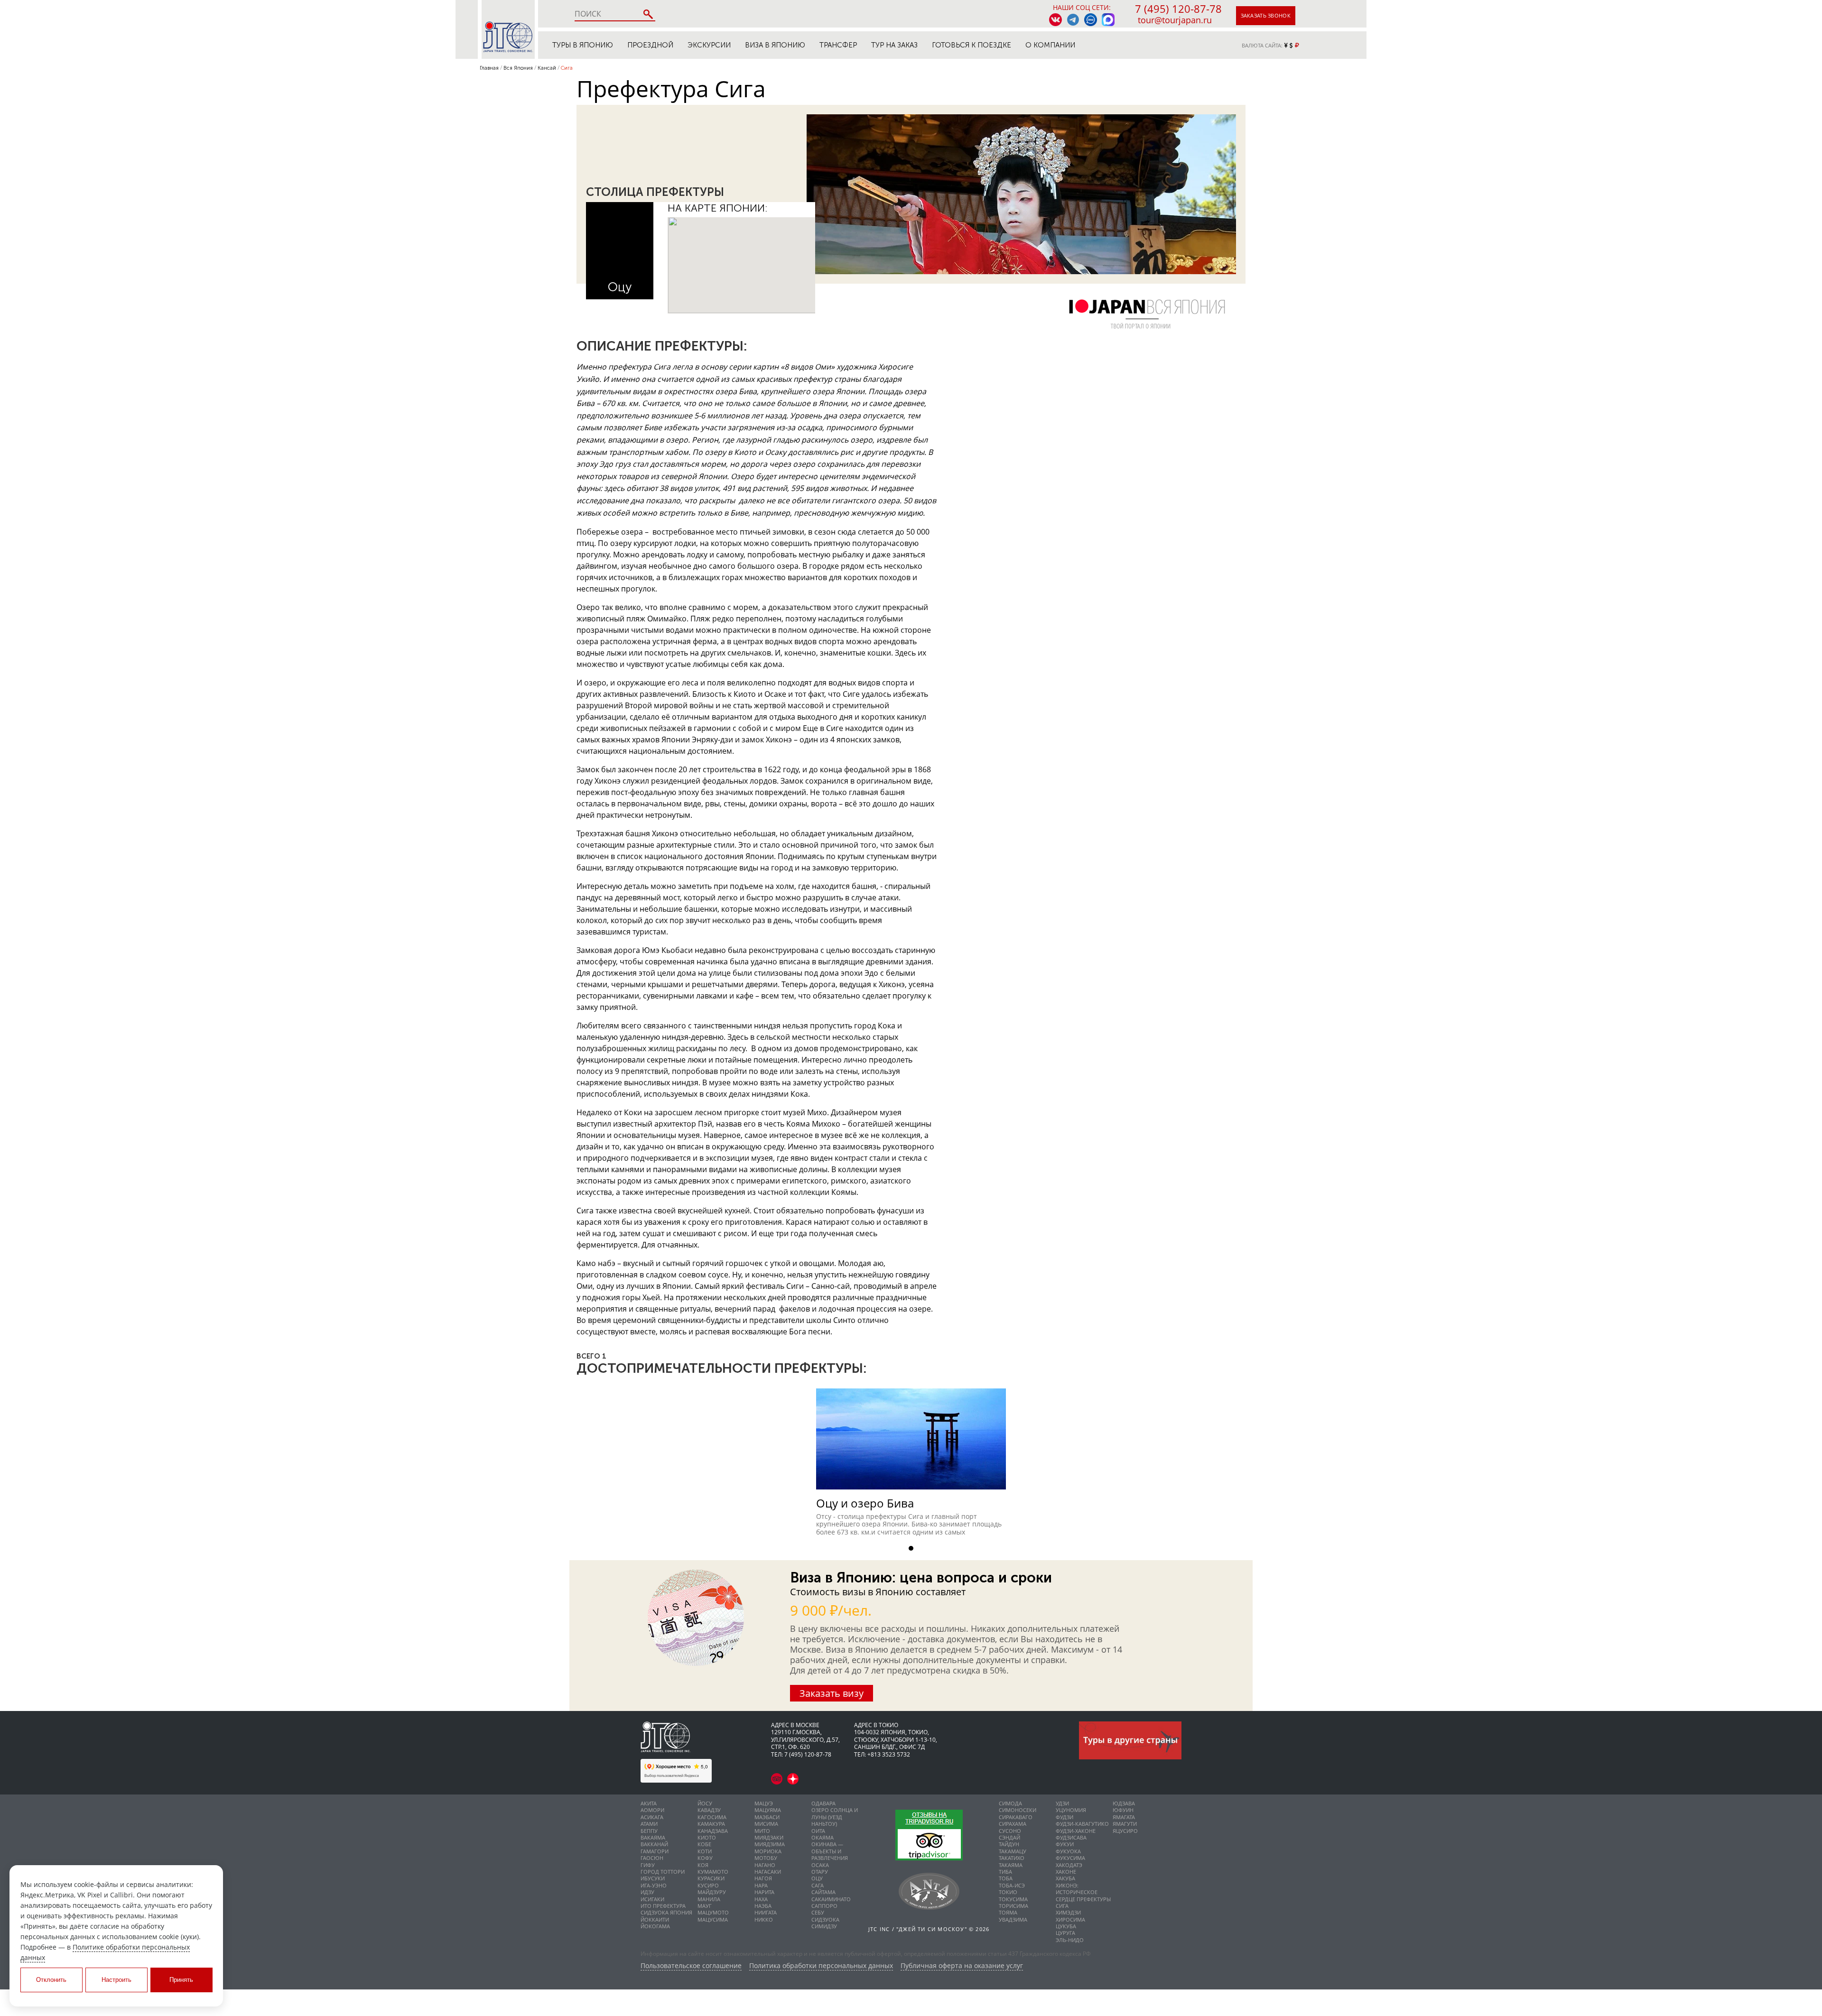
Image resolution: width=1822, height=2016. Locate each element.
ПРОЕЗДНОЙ (650, 45)
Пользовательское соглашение (691, 1966)
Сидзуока (825, 1919)
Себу (818, 1912)
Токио (1008, 1892)
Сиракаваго (1016, 1817)
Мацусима (713, 1919)
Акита (649, 1803)
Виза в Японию (775, 45)
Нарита (764, 1892)
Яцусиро (1125, 1831)
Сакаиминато (831, 1899)
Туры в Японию (583, 45)
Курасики (711, 1878)
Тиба (1005, 1872)
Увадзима (1013, 1919)
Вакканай (654, 1844)
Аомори (652, 1810)
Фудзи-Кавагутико (1082, 1824)
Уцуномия (1071, 1810)
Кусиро (708, 1885)
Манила (709, 1899)
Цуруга (1065, 1933)
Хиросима (1070, 1919)
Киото (707, 1837)
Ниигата (766, 1912)
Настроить (116, 1980)
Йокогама (655, 1926)
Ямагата (1124, 1817)
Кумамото (713, 1872)
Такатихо (1012, 1858)
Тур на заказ (894, 45)
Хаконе (1066, 1872)
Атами (649, 1824)
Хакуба (1065, 1878)
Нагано (765, 1865)
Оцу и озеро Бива (865, 1503)
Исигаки (652, 1899)
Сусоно (1010, 1831)
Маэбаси (767, 1817)
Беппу (649, 1831)
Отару (820, 1872)
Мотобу (766, 1858)
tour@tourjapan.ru (1175, 20)
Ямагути (1125, 1824)
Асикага (652, 1817)
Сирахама (1013, 1824)
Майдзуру (712, 1892)
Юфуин (1123, 1810)
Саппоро (824, 1906)
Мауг (705, 1906)
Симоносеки (1018, 1810)
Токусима (1013, 1899)
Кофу (705, 1858)
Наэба (763, 1906)
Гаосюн (652, 1858)
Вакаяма (653, 1837)
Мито (762, 1831)
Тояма (1008, 1912)
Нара (761, 1885)
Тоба (1006, 1878)
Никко (764, 1919)
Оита (818, 1831)
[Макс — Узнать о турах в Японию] (1108, 20)
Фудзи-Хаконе (1076, 1831)
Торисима (1013, 1906)
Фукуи (1065, 1844)
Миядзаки (769, 1837)
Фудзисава (1071, 1837)
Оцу (620, 287)
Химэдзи (1068, 1912)
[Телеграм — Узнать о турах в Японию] (1073, 20)
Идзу (647, 1892)
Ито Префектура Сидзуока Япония (666, 1909)
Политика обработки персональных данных (821, 1966)
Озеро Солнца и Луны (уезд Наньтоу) (835, 1817)
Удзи (1062, 1803)
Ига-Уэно (654, 1885)
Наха (761, 1899)
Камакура (711, 1824)
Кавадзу (709, 1810)
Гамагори (655, 1851)
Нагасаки (768, 1872)
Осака (820, 1865)
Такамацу (1013, 1851)
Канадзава (713, 1831)
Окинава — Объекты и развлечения (830, 1851)
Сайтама (823, 1892)
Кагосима (712, 1817)
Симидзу (824, 1926)
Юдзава (1124, 1803)
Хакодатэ (1069, 1865)
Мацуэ (764, 1803)
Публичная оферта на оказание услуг (962, 1966)
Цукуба (1066, 1926)
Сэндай (1009, 1837)
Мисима (766, 1824)
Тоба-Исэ (1012, 1885)
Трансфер (838, 45)
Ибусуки (653, 1878)
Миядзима (770, 1844)
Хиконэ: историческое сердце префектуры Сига (1083, 1896)
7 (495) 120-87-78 (1178, 9)
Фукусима (1070, 1858)
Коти (705, 1851)
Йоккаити (655, 1919)
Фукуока (1068, 1851)
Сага (818, 1885)
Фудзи (1064, 1817)
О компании (1050, 45)
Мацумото (713, 1912)
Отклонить (51, 1980)
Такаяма (1011, 1865)
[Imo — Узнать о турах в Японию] (1091, 20)
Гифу (648, 1865)
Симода (1010, 1803)
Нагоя (763, 1878)
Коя (703, 1865)
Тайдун (1009, 1844)
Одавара (823, 1803)
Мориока (768, 1851)
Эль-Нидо (1070, 1940)
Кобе (704, 1844)
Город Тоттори (663, 1872)
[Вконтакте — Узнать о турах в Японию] (1055, 20)
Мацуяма (768, 1810)
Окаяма (823, 1837)
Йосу (705, 1803)
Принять (181, 1980)
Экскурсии (709, 45)
